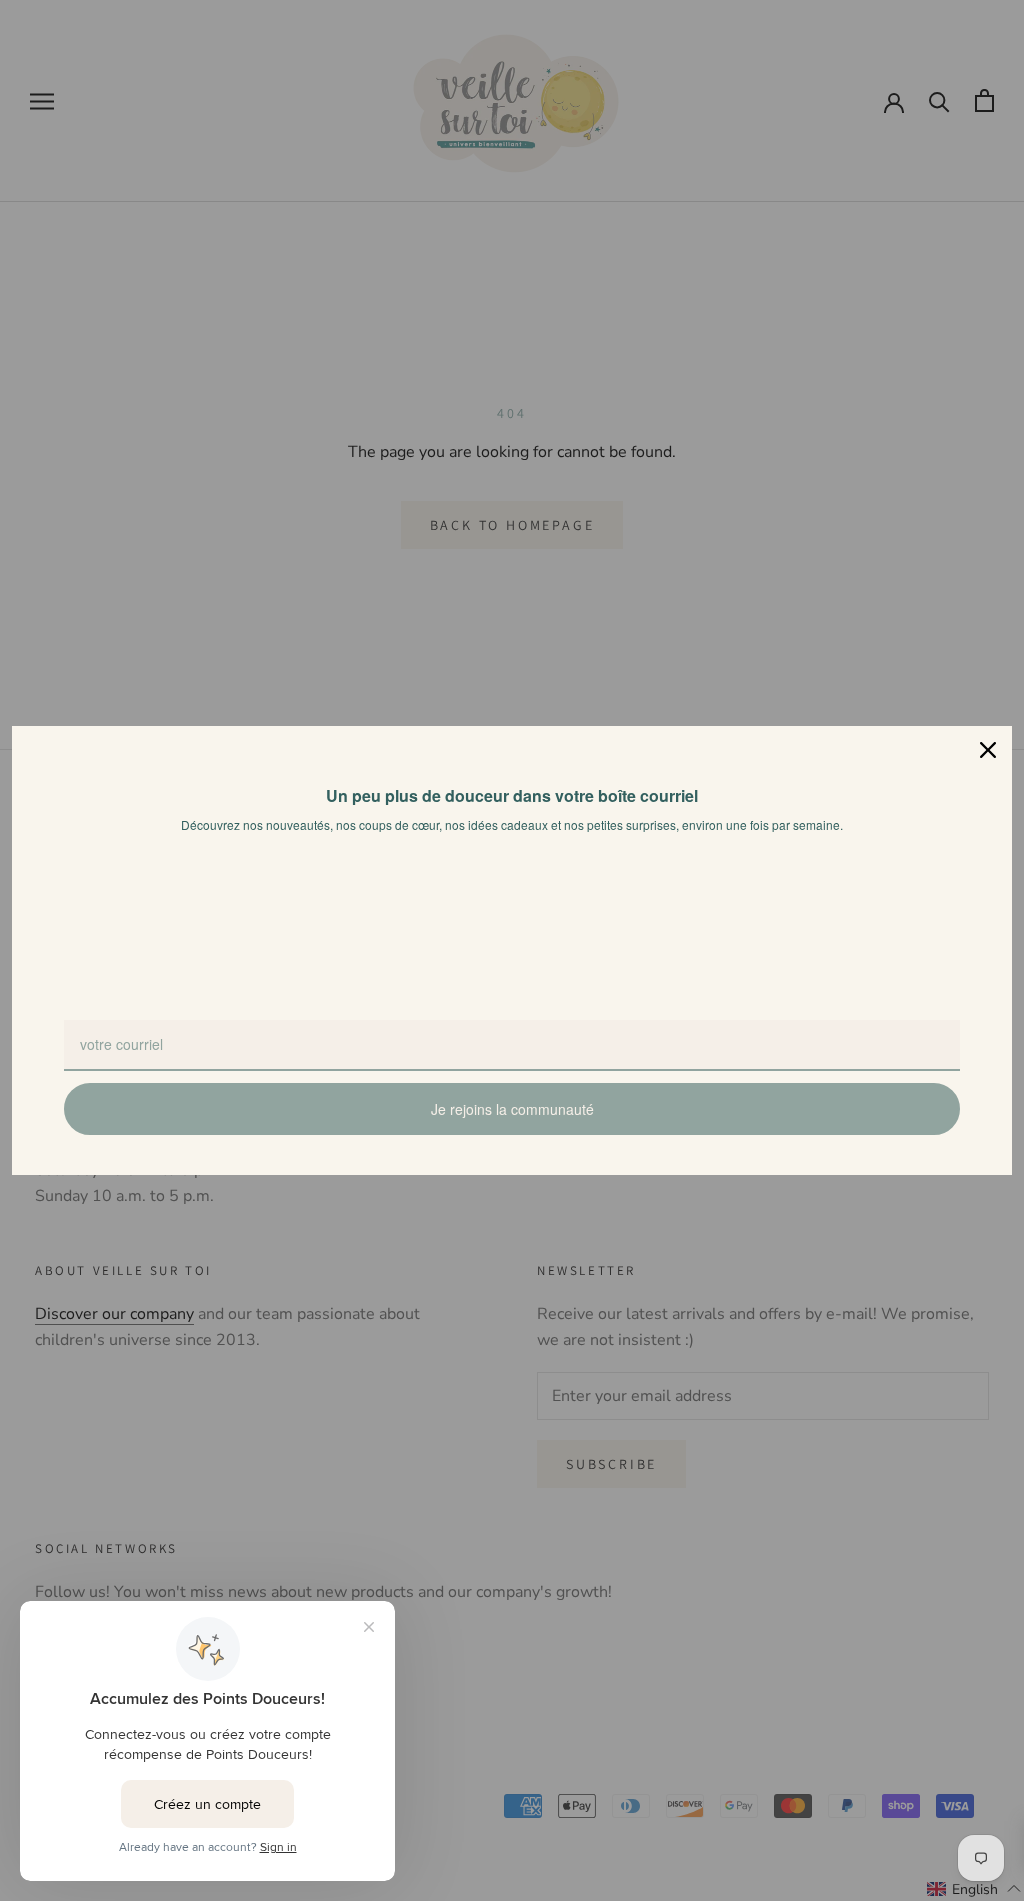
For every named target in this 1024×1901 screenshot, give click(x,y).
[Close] (988, 750)
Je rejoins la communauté (512, 1109)
